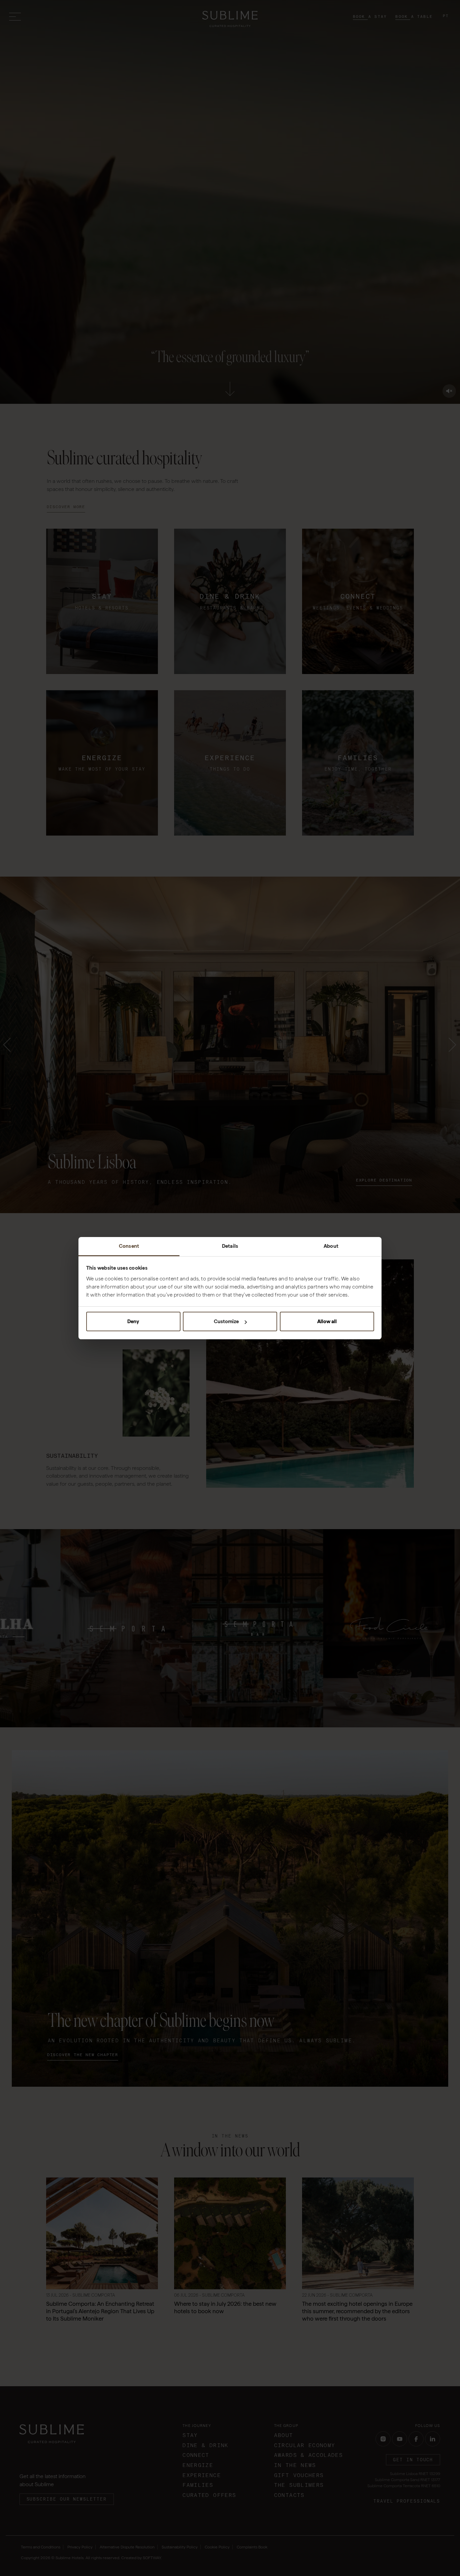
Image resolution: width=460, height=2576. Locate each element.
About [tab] (331, 1246)
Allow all (327, 1321)
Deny (133, 1321)
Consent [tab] (129, 1246)
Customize (226, 1321)
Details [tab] (230, 1246)
